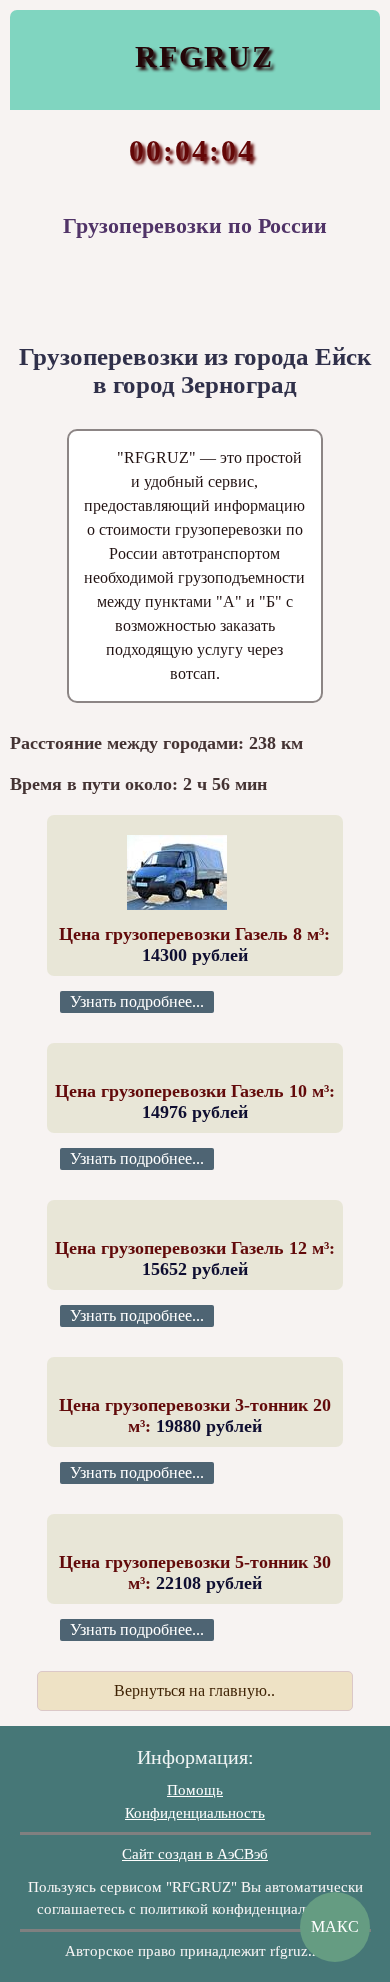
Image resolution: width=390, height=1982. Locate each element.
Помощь (195, 1790)
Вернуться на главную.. (194, 1690)
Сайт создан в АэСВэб (195, 1854)
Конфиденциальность (195, 1813)
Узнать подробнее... (137, 1001)
